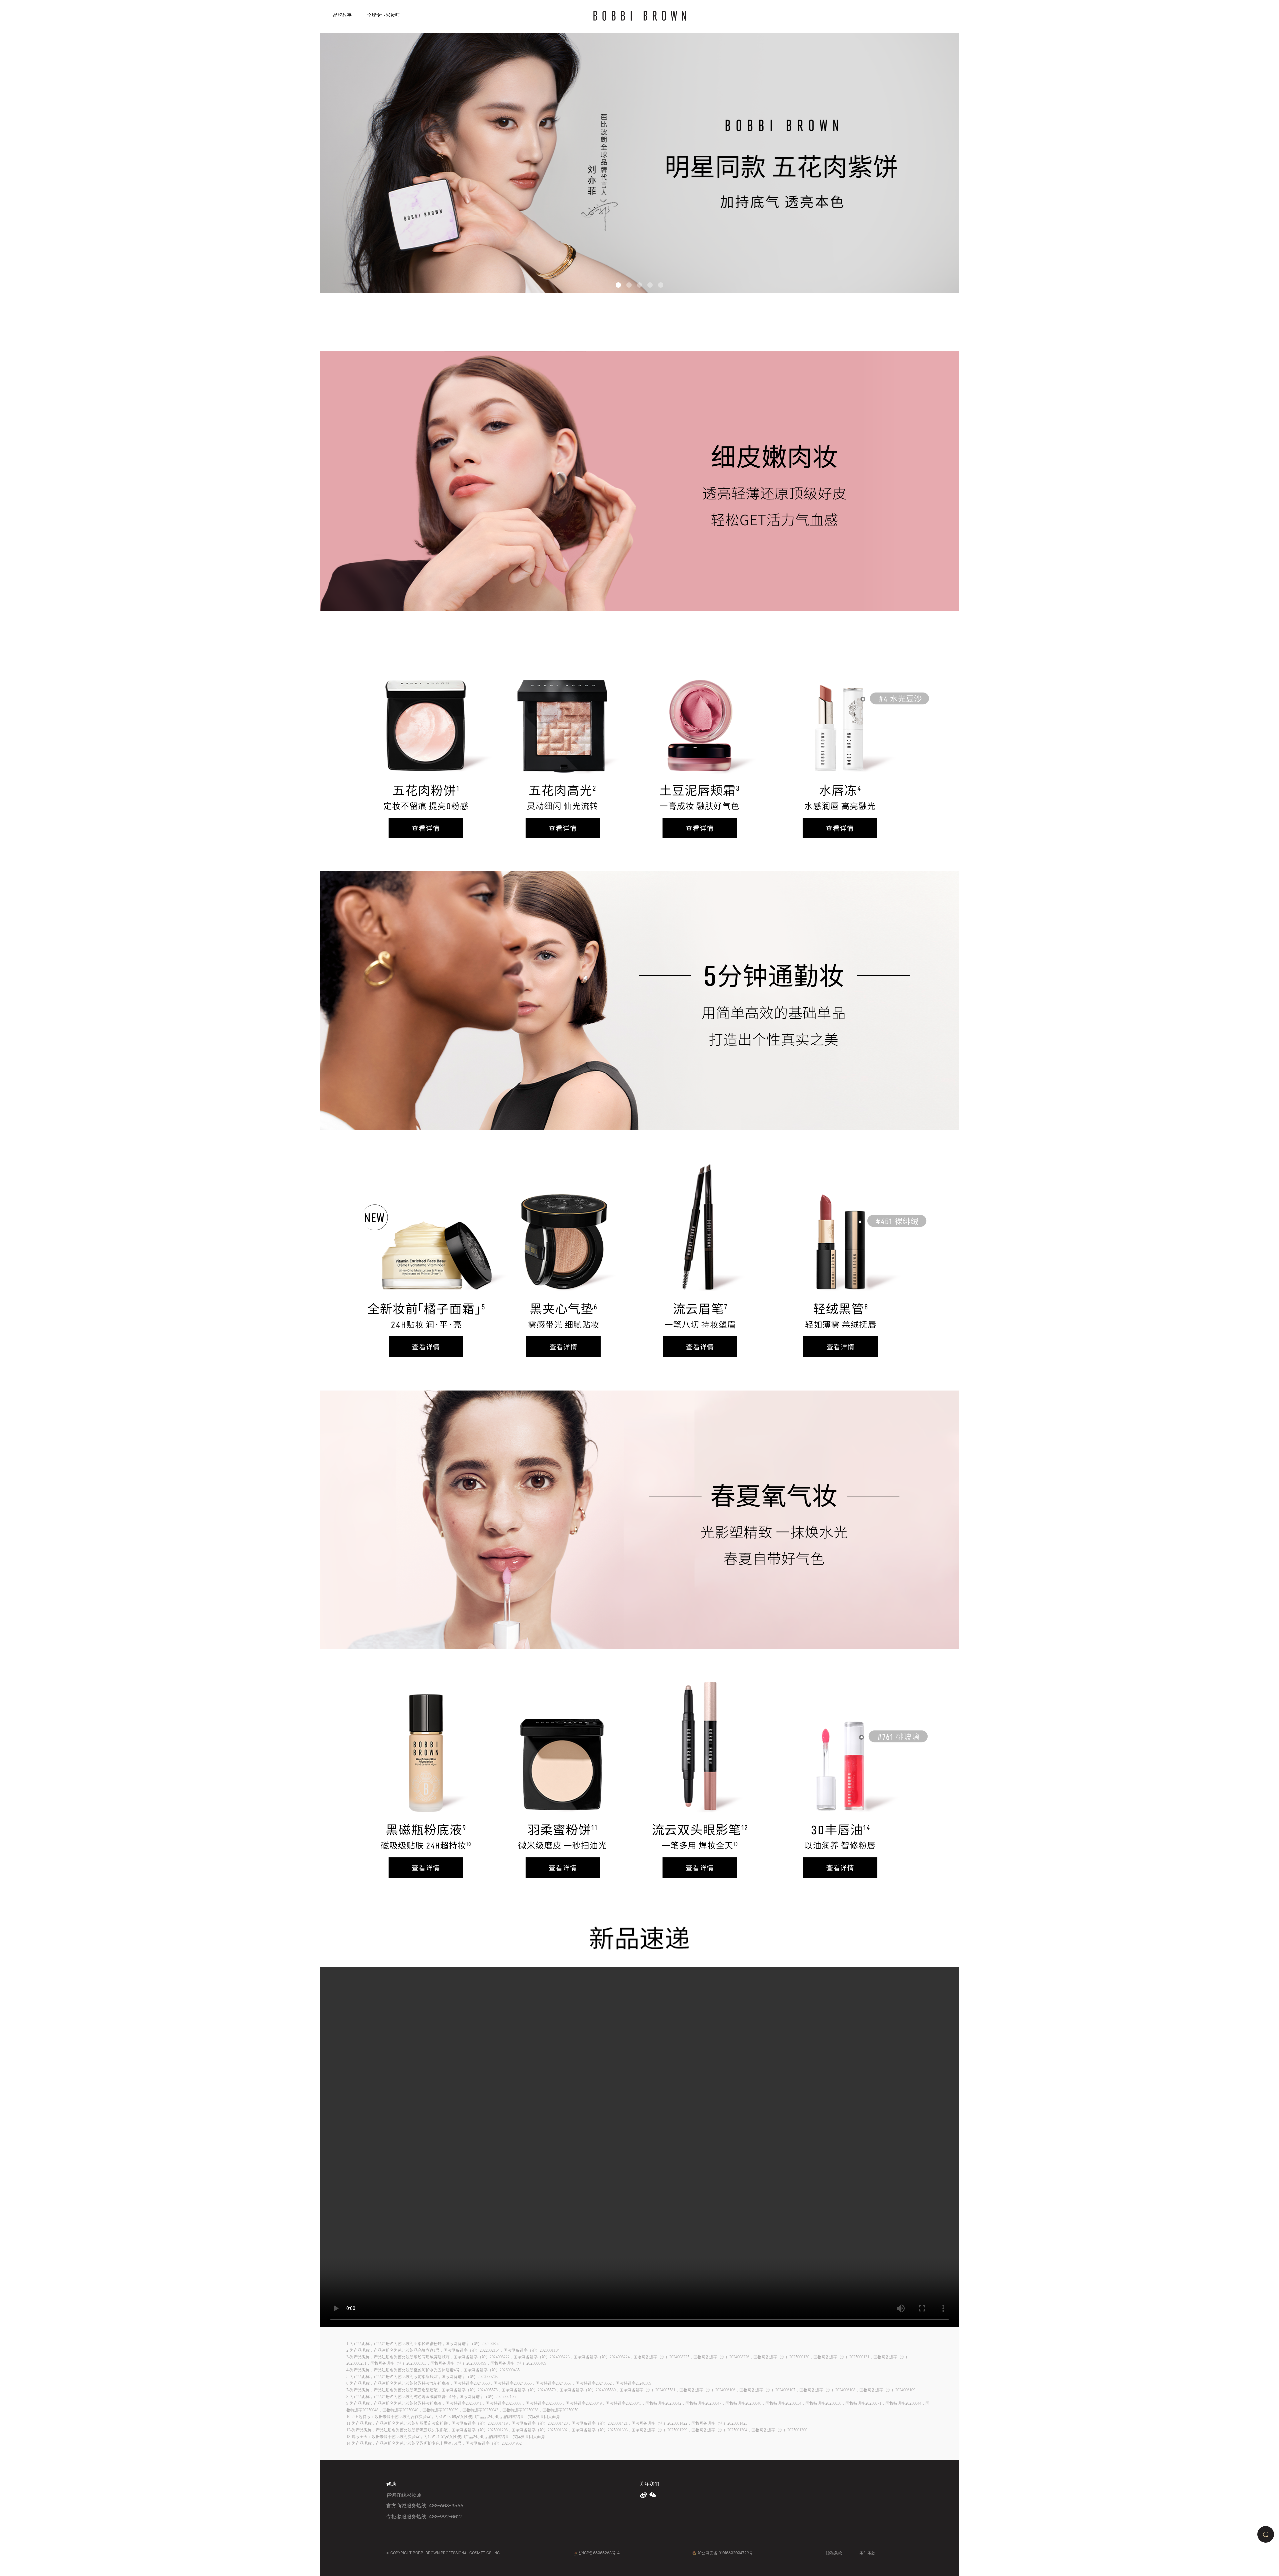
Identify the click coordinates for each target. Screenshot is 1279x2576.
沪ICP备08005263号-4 (599, 2553)
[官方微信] (653, 2495)
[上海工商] (576, 2553)
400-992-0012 (445, 2516)
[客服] (1266, 2534)
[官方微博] (644, 2495)
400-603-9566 (446, 2505)
